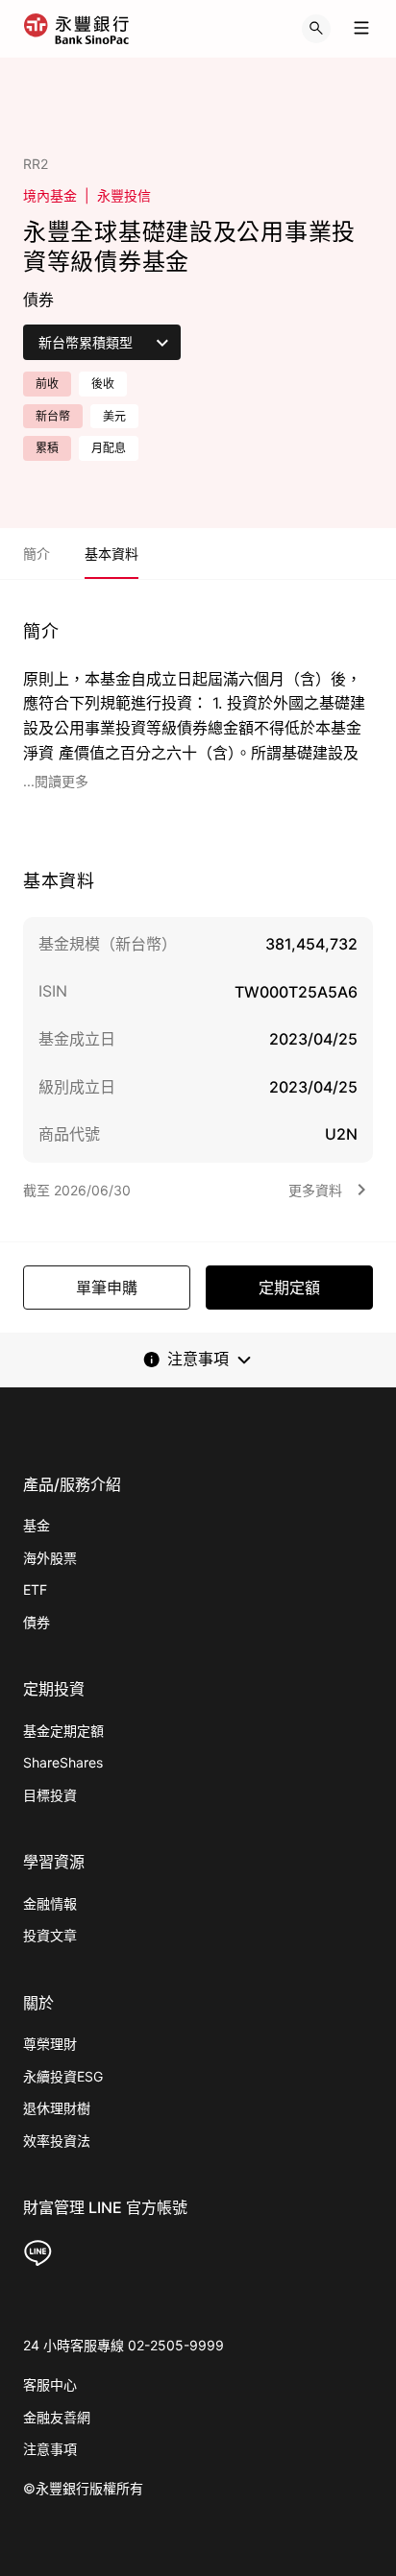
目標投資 (50, 1795)
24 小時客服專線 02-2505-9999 (124, 2345)
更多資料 (315, 1190)
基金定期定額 (63, 1731)
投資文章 (50, 1935)
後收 (103, 384)
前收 (47, 384)
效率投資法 (57, 2141)
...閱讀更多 (56, 781)
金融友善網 (57, 2417)
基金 (37, 1525)
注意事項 (50, 2449)
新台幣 (53, 416)
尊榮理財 (50, 2044)
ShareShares (63, 1762)
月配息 (109, 448)
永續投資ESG (63, 2076)
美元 (114, 416)
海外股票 (50, 1558)
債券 (37, 1622)
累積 (47, 448)
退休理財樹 (57, 2108)
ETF (35, 1589)
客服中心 (50, 2384)
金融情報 (50, 1903)
